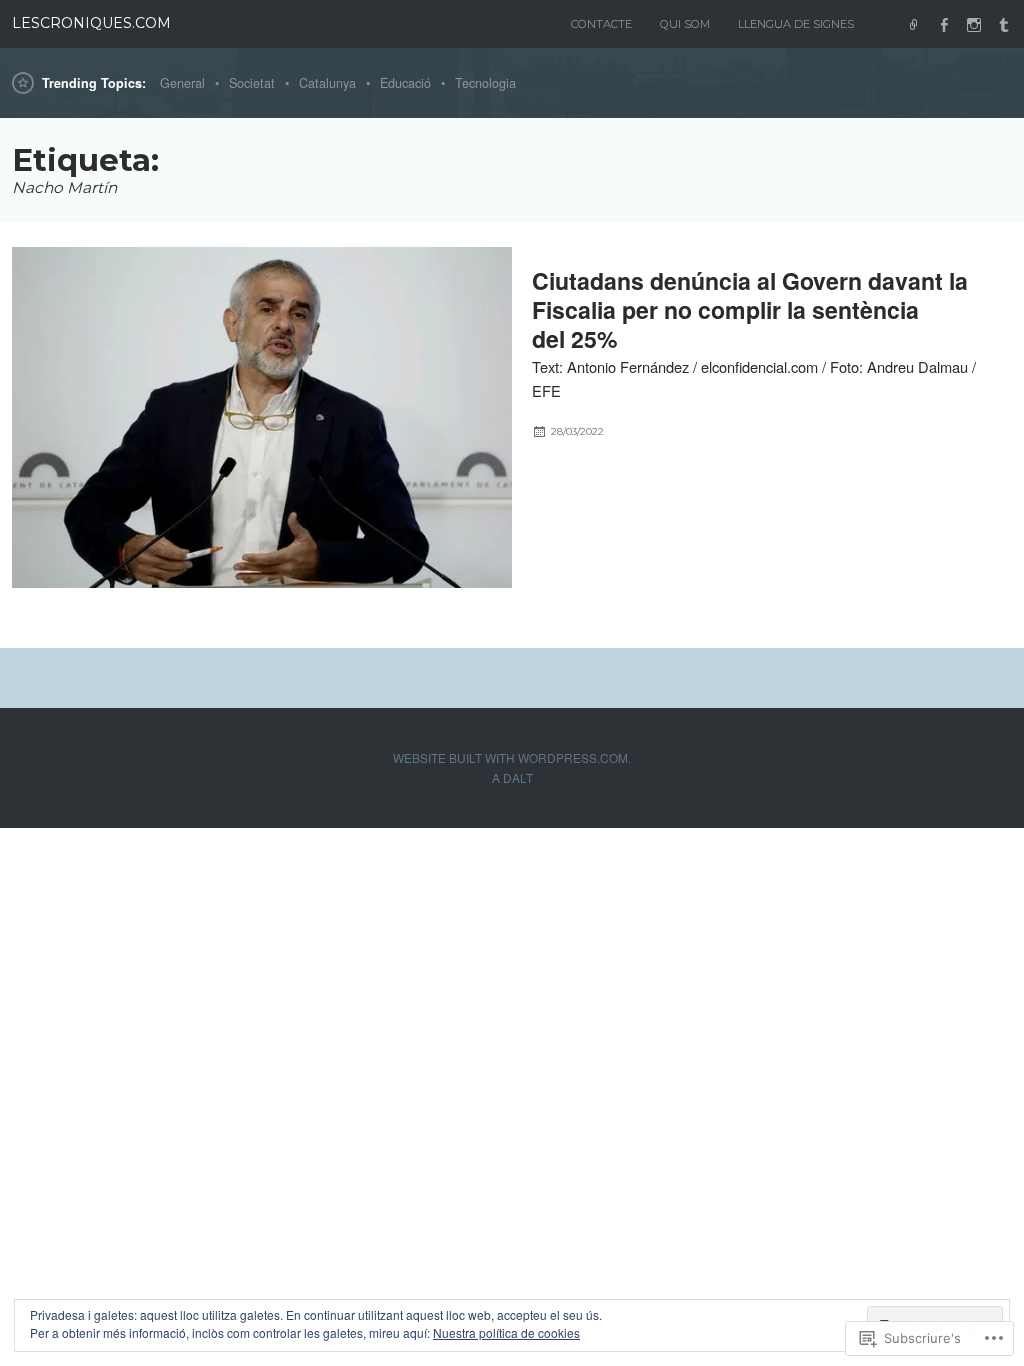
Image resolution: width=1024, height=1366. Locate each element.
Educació (405, 83)
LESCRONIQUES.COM (91, 23)
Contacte (601, 24)
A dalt (512, 777)
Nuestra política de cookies (506, 1332)
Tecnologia (485, 83)
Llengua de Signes (796, 24)
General (182, 83)
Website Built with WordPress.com (510, 757)
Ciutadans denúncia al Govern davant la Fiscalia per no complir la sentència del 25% (750, 309)
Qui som (685, 24)
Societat (252, 83)
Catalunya (327, 83)
